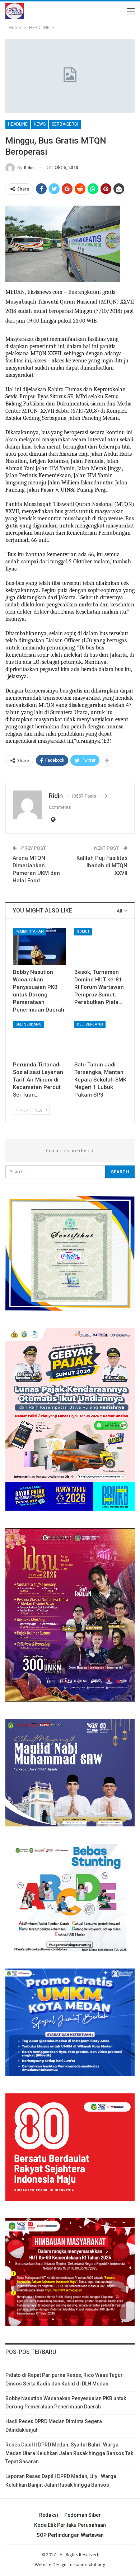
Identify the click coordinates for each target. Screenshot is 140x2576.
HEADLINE (18, 124)
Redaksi (49, 2515)
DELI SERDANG (29, 1024)
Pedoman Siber (83, 2515)
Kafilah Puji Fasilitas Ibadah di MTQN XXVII (102, 865)
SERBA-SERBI (65, 124)
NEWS (40, 124)
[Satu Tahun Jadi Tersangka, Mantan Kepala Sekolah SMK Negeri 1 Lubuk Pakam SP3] (101, 1039)
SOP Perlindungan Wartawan (70, 2535)
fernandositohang (87, 2565)
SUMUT (83, 931)
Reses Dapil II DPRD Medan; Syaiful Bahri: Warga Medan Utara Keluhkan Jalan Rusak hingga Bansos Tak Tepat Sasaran (69, 2453)
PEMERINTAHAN (30, 931)
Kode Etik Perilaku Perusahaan (70, 2525)
